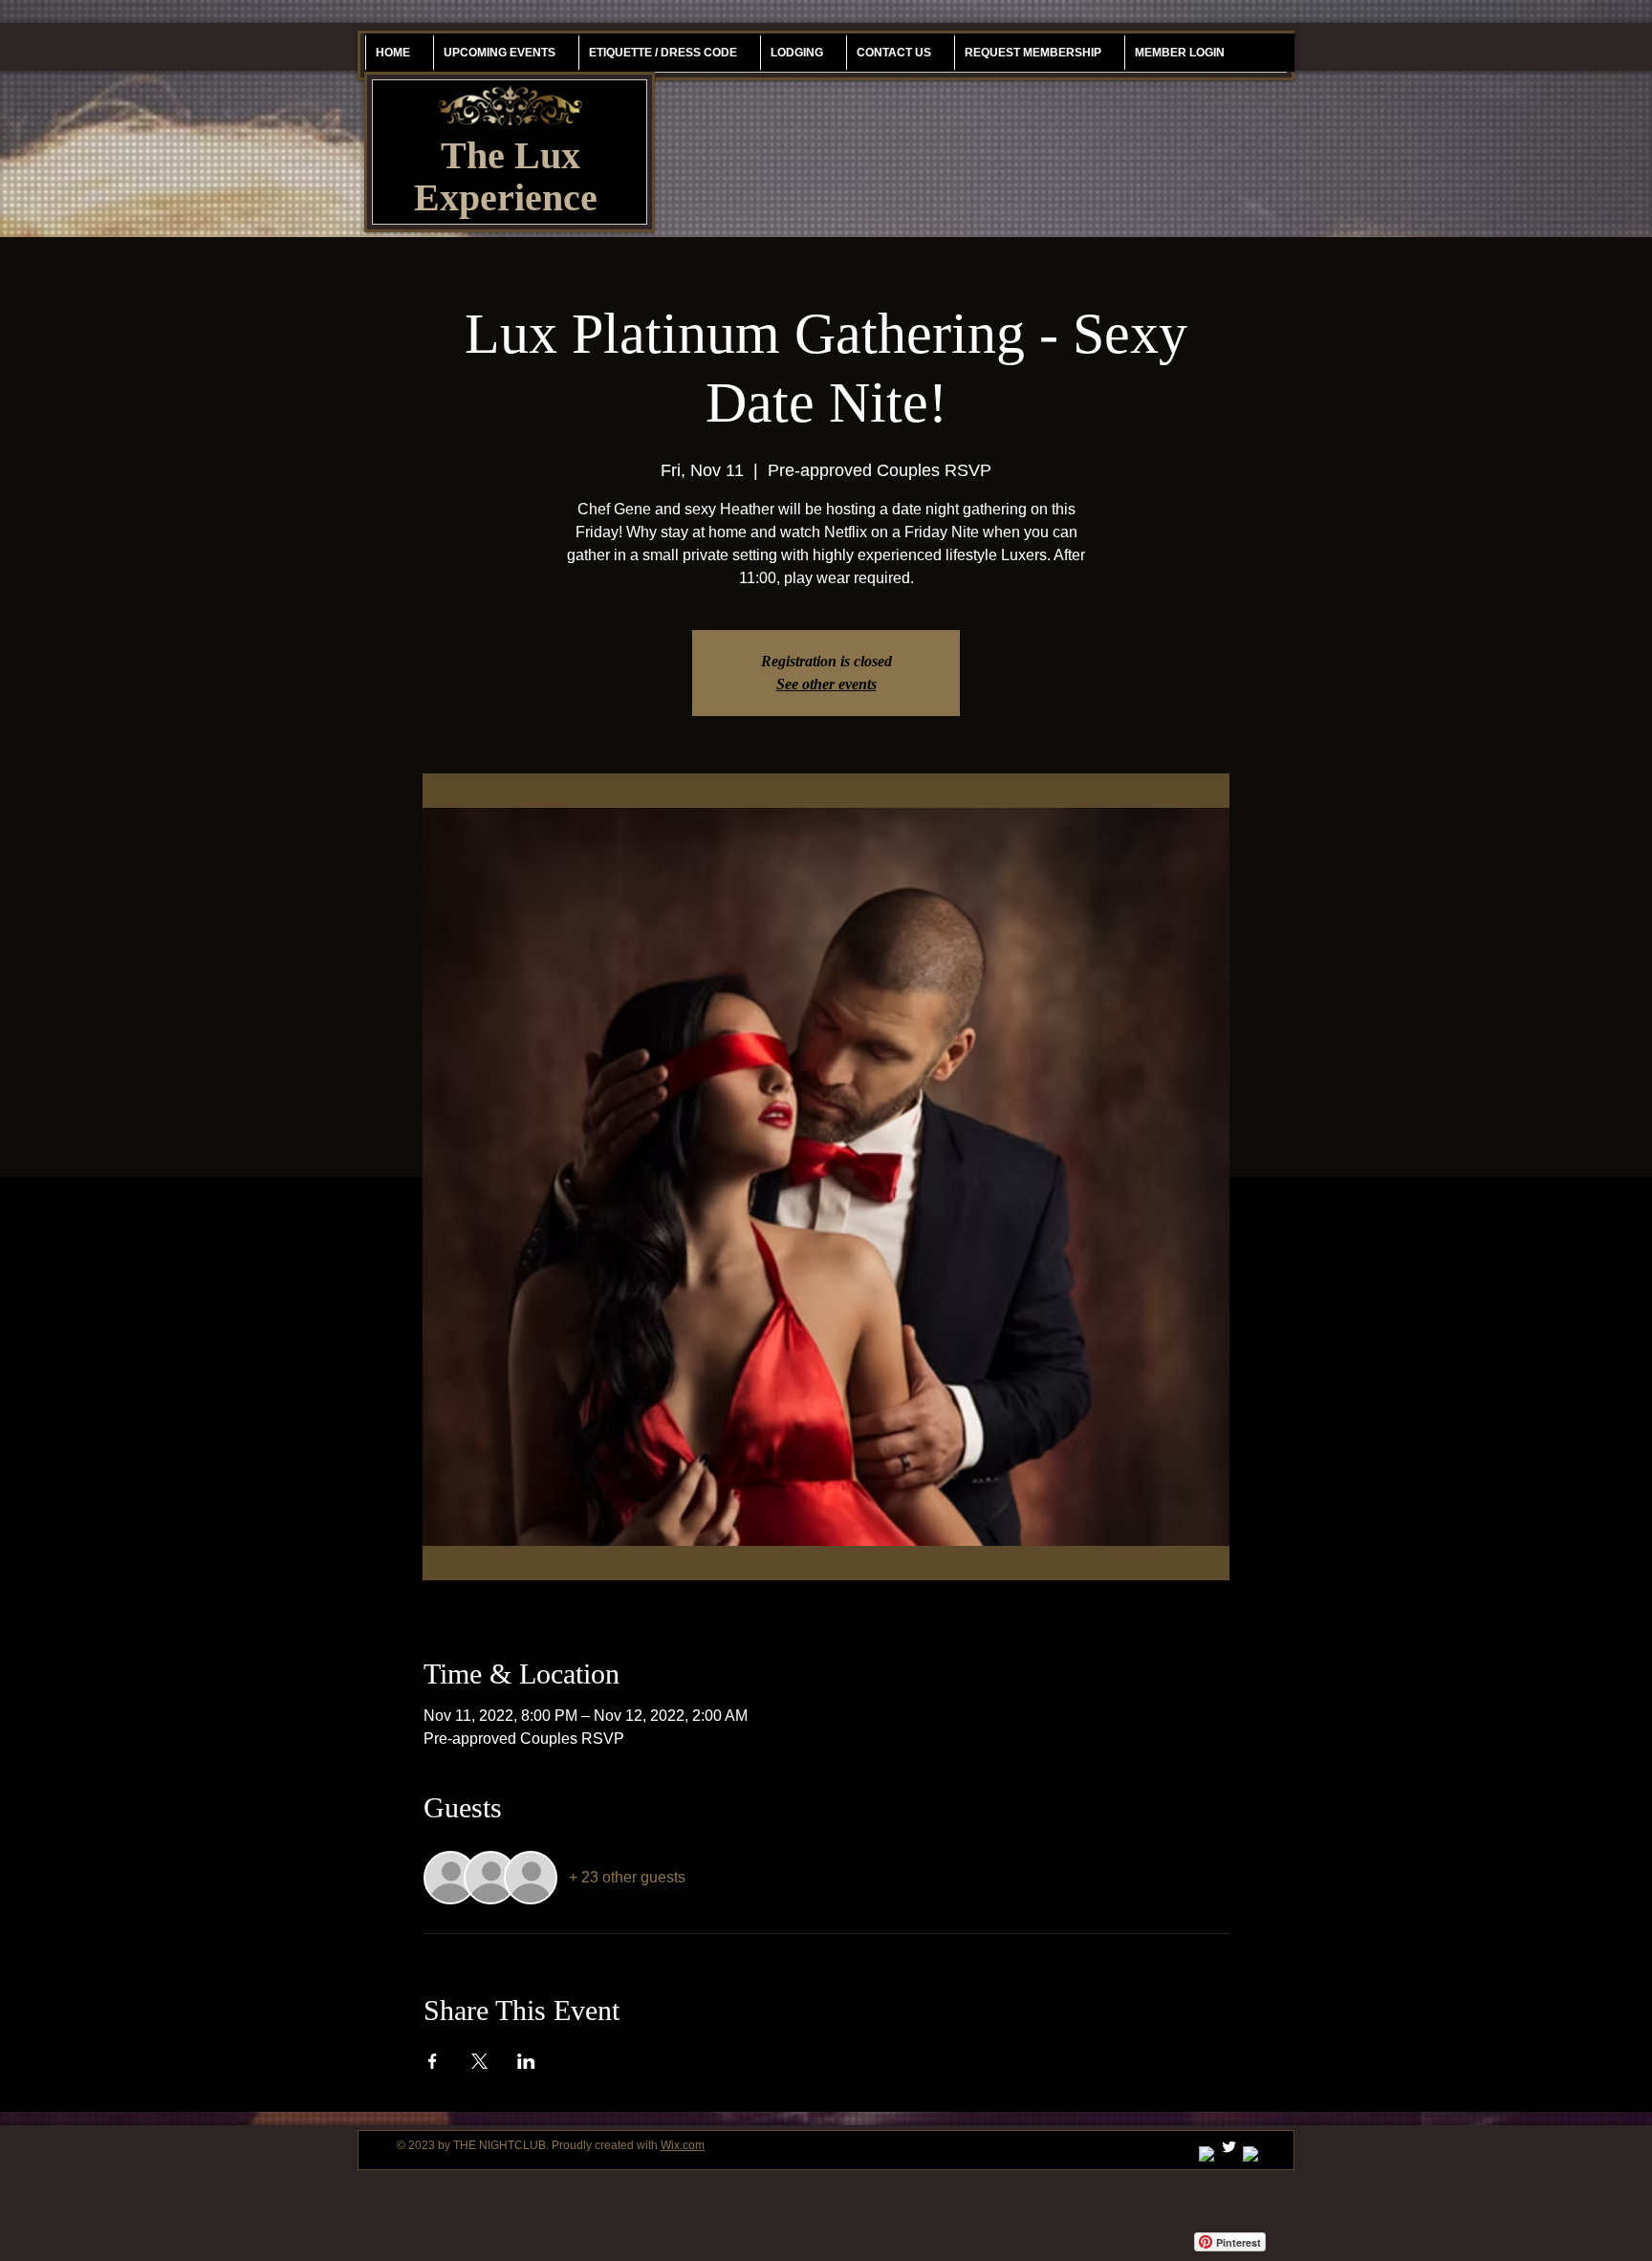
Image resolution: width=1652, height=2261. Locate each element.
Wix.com (683, 2145)
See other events (826, 684)
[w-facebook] (1251, 2154)
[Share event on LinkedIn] (526, 2061)
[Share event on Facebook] (433, 2061)
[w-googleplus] (1207, 2154)
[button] (1032, 53)
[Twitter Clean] (1229, 2147)
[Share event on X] (479, 2061)
